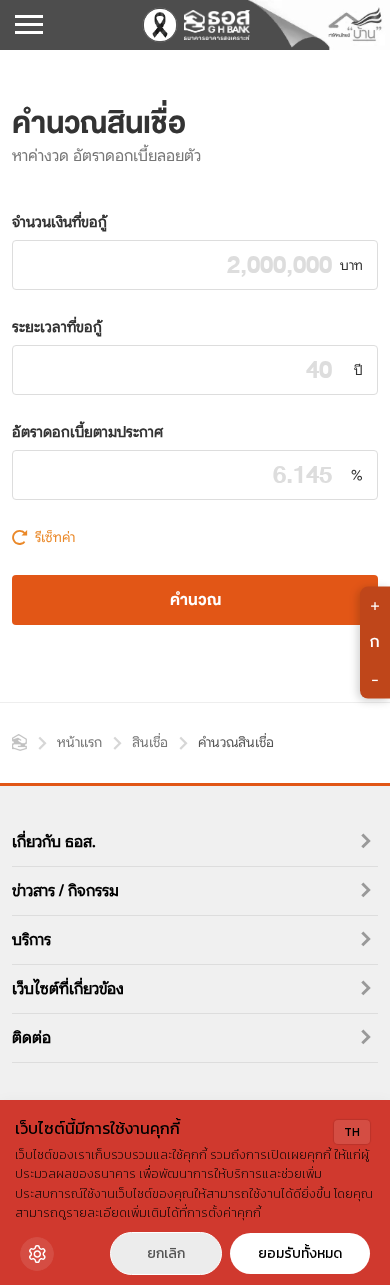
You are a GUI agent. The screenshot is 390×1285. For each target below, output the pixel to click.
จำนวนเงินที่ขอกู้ (59, 222)
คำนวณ (195, 600)
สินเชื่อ (150, 742)
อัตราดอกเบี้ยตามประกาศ (87, 432)
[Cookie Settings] (37, 1254)
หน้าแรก (19, 742)
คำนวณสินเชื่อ (236, 742)
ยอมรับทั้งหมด (300, 1253)
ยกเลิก (166, 1253)
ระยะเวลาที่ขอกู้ (57, 327)
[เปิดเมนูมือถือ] (29, 26)
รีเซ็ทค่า (55, 537)
